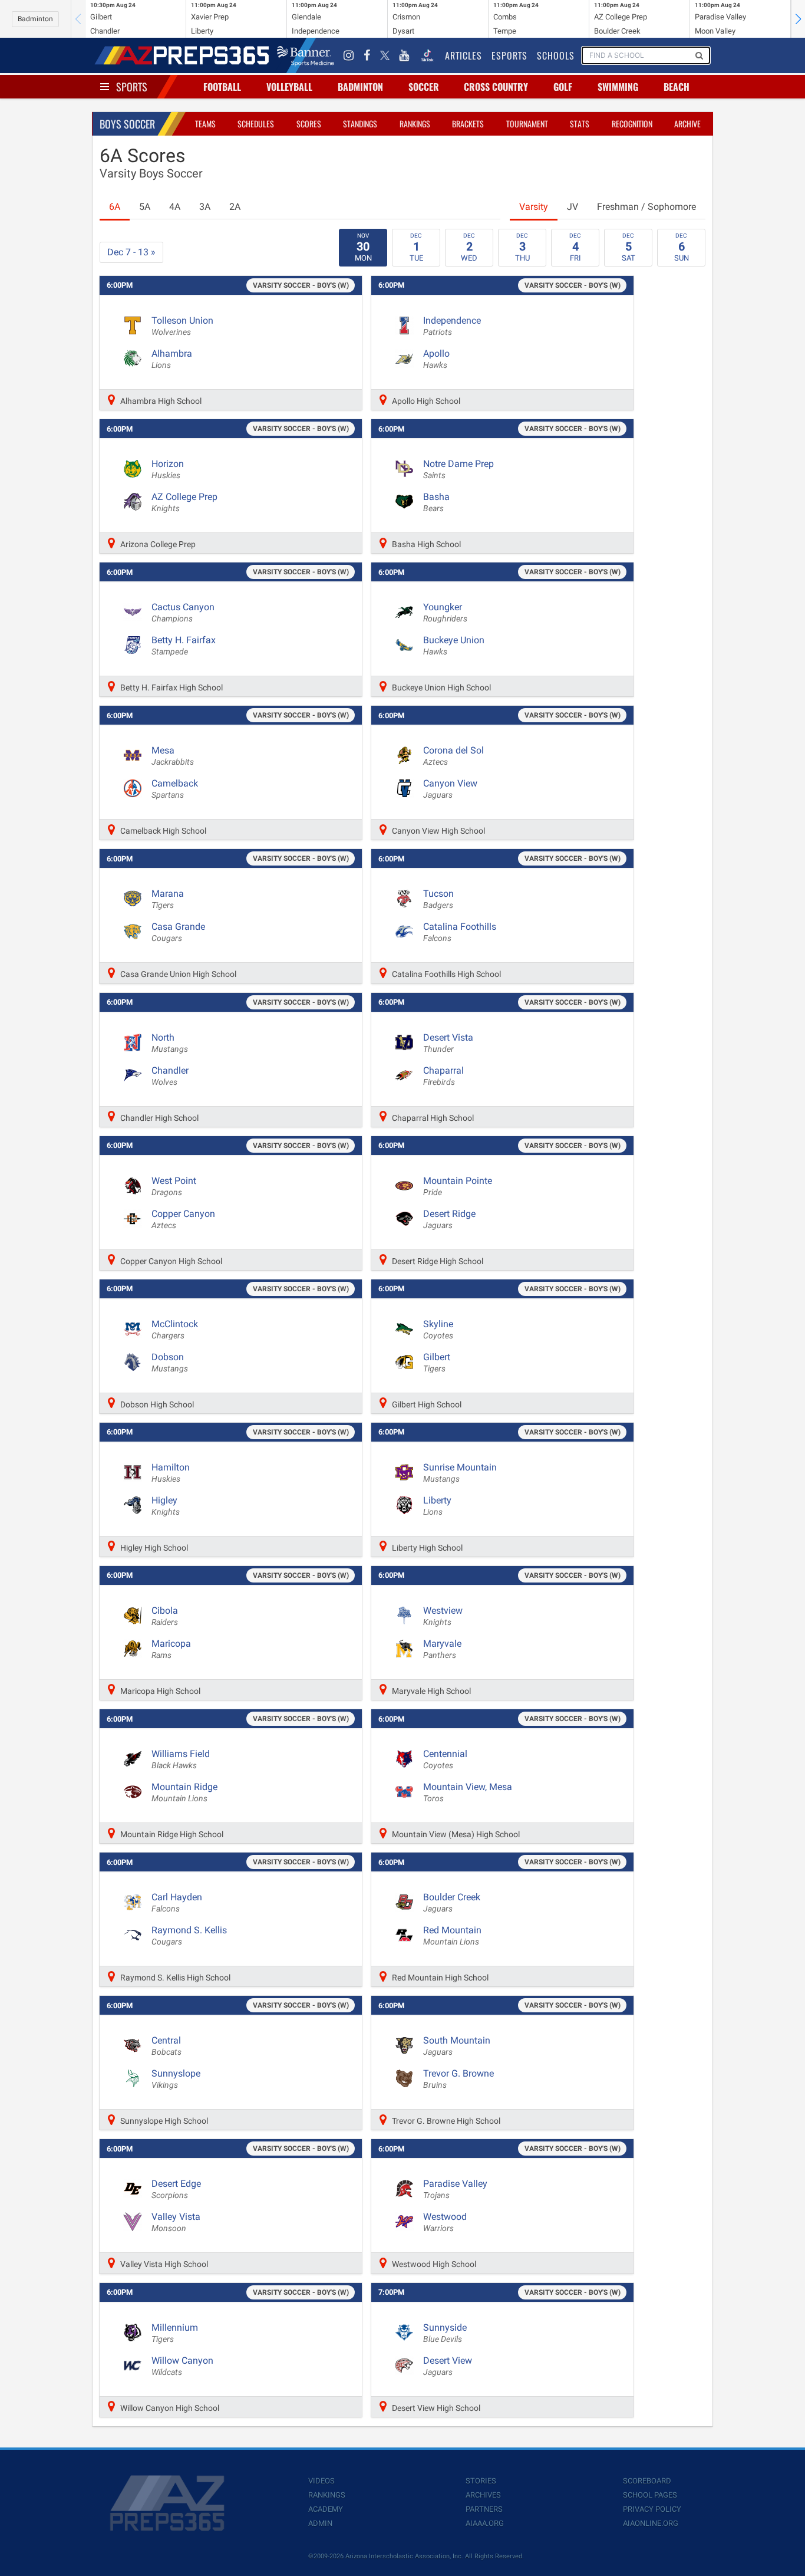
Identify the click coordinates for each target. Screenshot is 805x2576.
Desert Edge (176, 2189)
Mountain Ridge (184, 1792)
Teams (205, 124)
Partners (484, 2509)
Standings (360, 124)
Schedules (256, 124)
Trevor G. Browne (458, 2079)
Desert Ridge (449, 1219)
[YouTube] (404, 55)
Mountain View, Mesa (468, 1792)
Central (166, 2046)
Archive (687, 124)
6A (115, 207)
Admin (320, 2523)
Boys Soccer (127, 124)
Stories (481, 2481)
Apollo (436, 359)
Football (222, 87)
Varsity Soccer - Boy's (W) (301, 285)
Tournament (527, 124)
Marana (168, 899)
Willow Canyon (182, 2366)
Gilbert (437, 1363)
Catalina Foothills (460, 932)
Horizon (168, 469)
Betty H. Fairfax (184, 646)
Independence (452, 326)
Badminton (35, 19)
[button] (798, 19)
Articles (463, 55)
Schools (556, 55)
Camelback (175, 789)
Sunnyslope (176, 2079)
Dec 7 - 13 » (131, 252)
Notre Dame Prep (458, 469)
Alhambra (172, 359)
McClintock (175, 1330)
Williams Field (181, 1759)
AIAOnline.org (651, 2523)
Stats (580, 124)
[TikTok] (427, 55)
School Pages (650, 2495)
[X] (385, 55)
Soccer (424, 87)
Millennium (175, 2333)
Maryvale (442, 1649)
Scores (309, 124)
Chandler (170, 1076)
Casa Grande (178, 932)
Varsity (534, 207)
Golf (563, 87)
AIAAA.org (485, 2523)
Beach (677, 87)
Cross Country (496, 87)
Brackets (468, 124)
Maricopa (171, 1649)
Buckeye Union (454, 646)
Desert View (448, 2366)
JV (573, 207)
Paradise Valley (455, 2189)
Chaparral (443, 1076)
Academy (326, 2509)
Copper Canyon (183, 1219)
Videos (321, 2481)
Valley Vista (176, 2222)
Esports (509, 55)
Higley (166, 1506)
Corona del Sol (453, 756)
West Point (174, 1186)
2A (235, 207)
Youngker (445, 613)
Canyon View (450, 789)
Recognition (632, 124)
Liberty (437, 1506)
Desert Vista (448, 1043)
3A (205, 207)
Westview (443, 1616)
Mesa (173, 756)
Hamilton (171, 1473)
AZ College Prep (184, 502)
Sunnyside (445, 2333)
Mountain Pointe (458, 1186)
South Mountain (457, 2046)
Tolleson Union (182, 326)
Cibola (165, 1616)
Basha (436, 502)
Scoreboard (647, 2481)
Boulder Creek (452, 1903)
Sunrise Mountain (460, 1473)
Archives (483, 2495)
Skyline (438, 1330)
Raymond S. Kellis (189, 1936)
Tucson (438, 899)
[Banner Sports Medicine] (306, 55)
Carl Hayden (177, 1903)
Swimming (618, 87)
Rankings (415, 124)
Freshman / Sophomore (646, 207)
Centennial (445, 1759)
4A (175, 207)
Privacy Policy (652, 2509)
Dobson (170, 1363)
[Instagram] (349, 55)
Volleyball (289, 87)
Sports (132, 87)
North (170, 1043)
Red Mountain (452, 1936)
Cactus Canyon (183, 613)
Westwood (445, 2222)
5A (145, 207)
